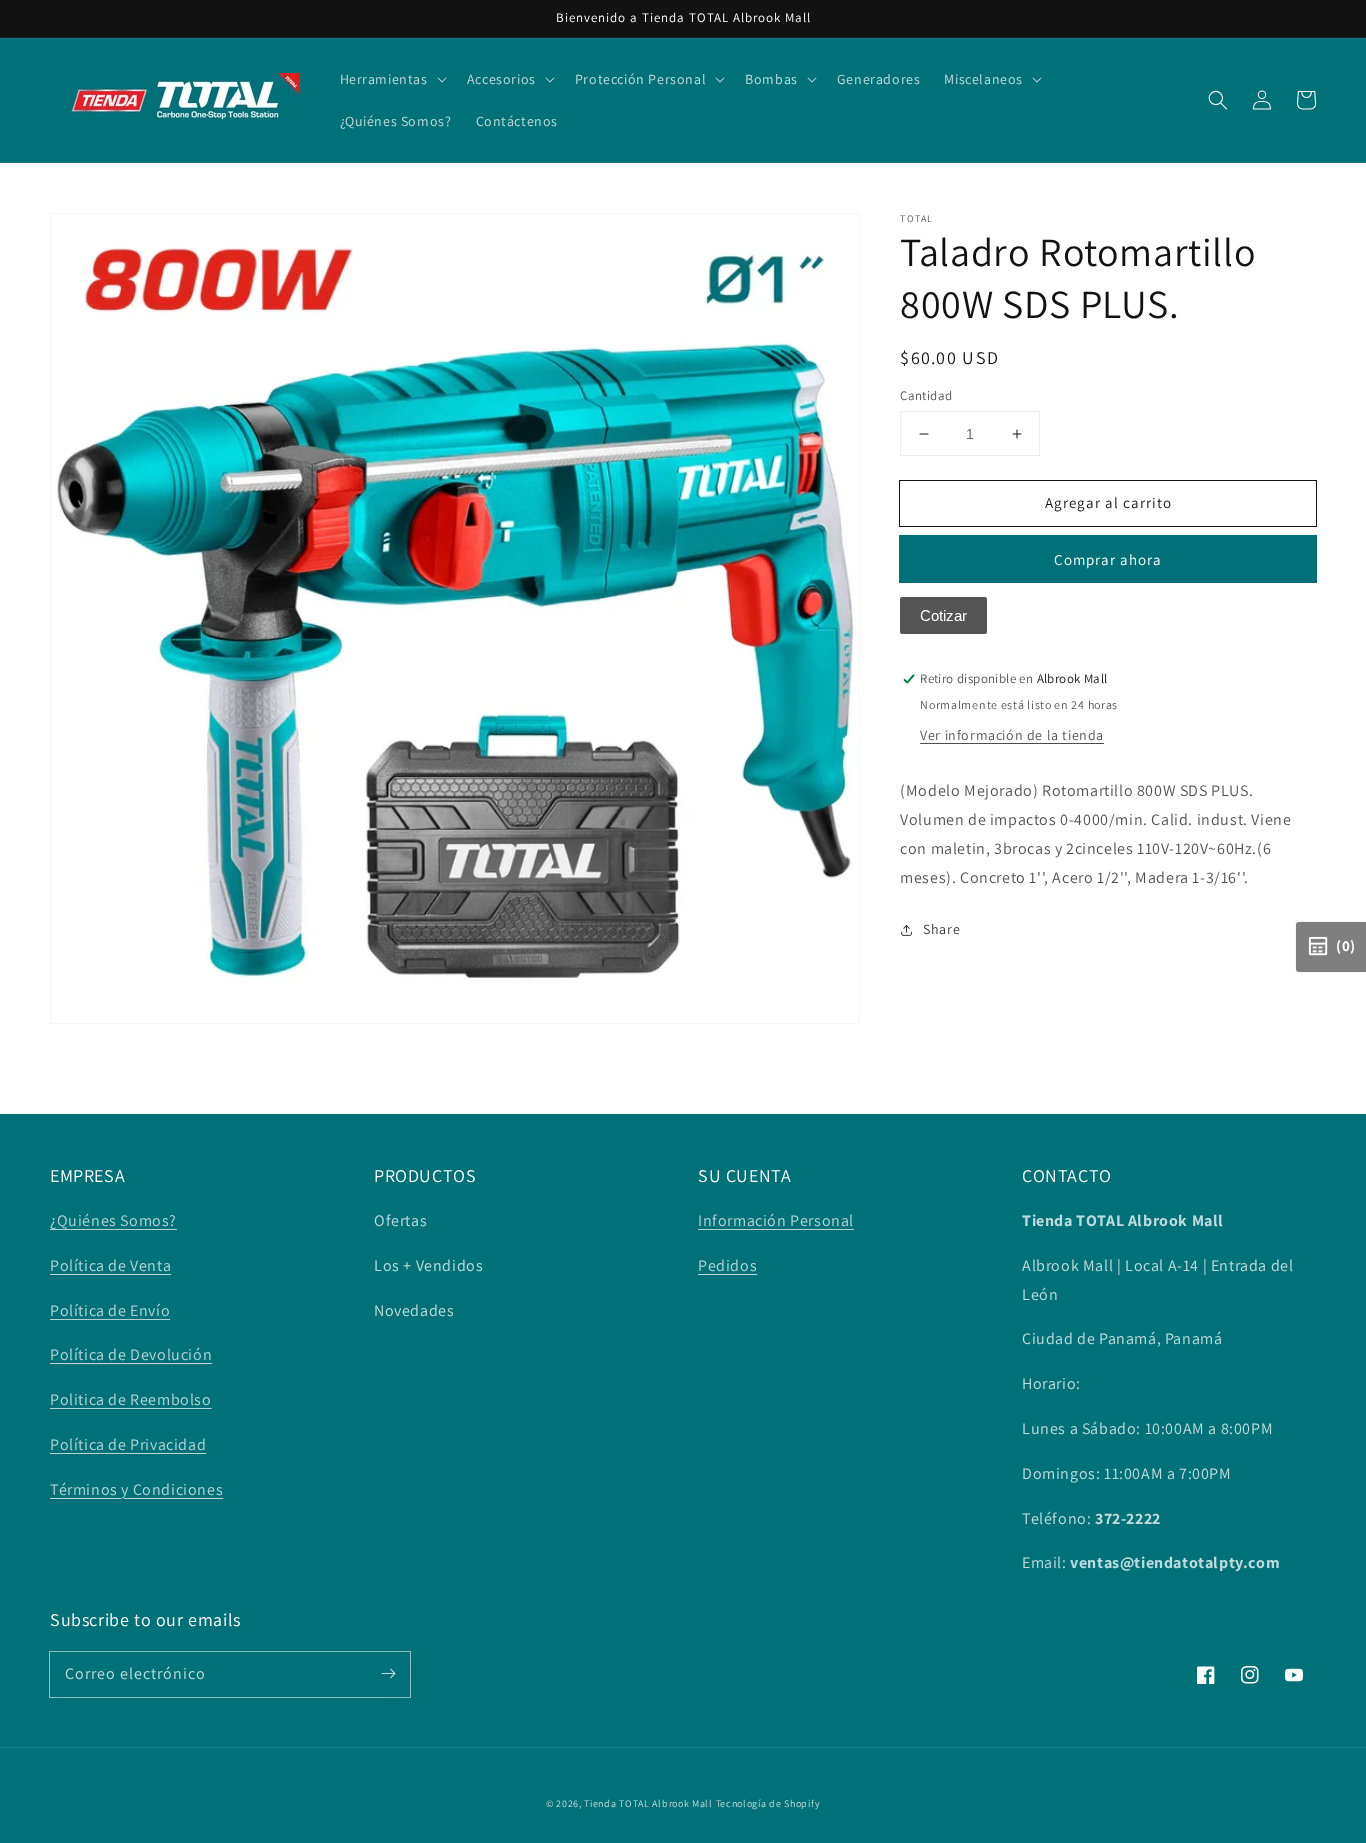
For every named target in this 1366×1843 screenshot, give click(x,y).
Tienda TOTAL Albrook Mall (648, 1803)
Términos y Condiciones (136, 1489)
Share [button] (941, 930)
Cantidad (926, 395)
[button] (1218, 100)
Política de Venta (110, 1265)
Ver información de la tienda (1012, 736)
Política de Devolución (131, 1354)
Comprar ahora (1108, 560)
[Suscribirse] (388, 1674)
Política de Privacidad (128, 1444)
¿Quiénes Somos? (113, 1220)
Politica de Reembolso (131, 1399)
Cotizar (943, 616)
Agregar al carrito (1108, 502)
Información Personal (776, 1220)
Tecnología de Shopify (768, 1803)
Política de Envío (110, 1310)
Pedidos (727, 1265)
